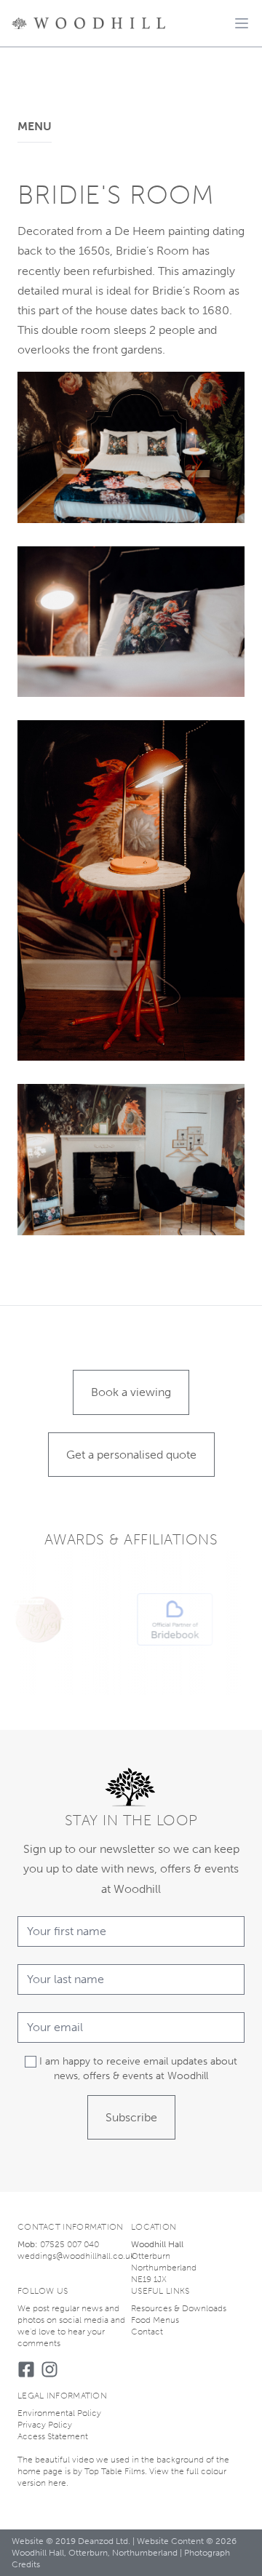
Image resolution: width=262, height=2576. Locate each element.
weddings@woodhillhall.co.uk (76, 2256)
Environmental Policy (59, 2413)
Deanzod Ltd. (104, 2541)
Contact (147, 2332)
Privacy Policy (45, 2425)
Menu (35, 126)
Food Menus (155, 2320)
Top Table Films (115, 2471)
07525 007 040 (70, 2244)
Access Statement (53, 2436)
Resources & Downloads (179, 2308)
